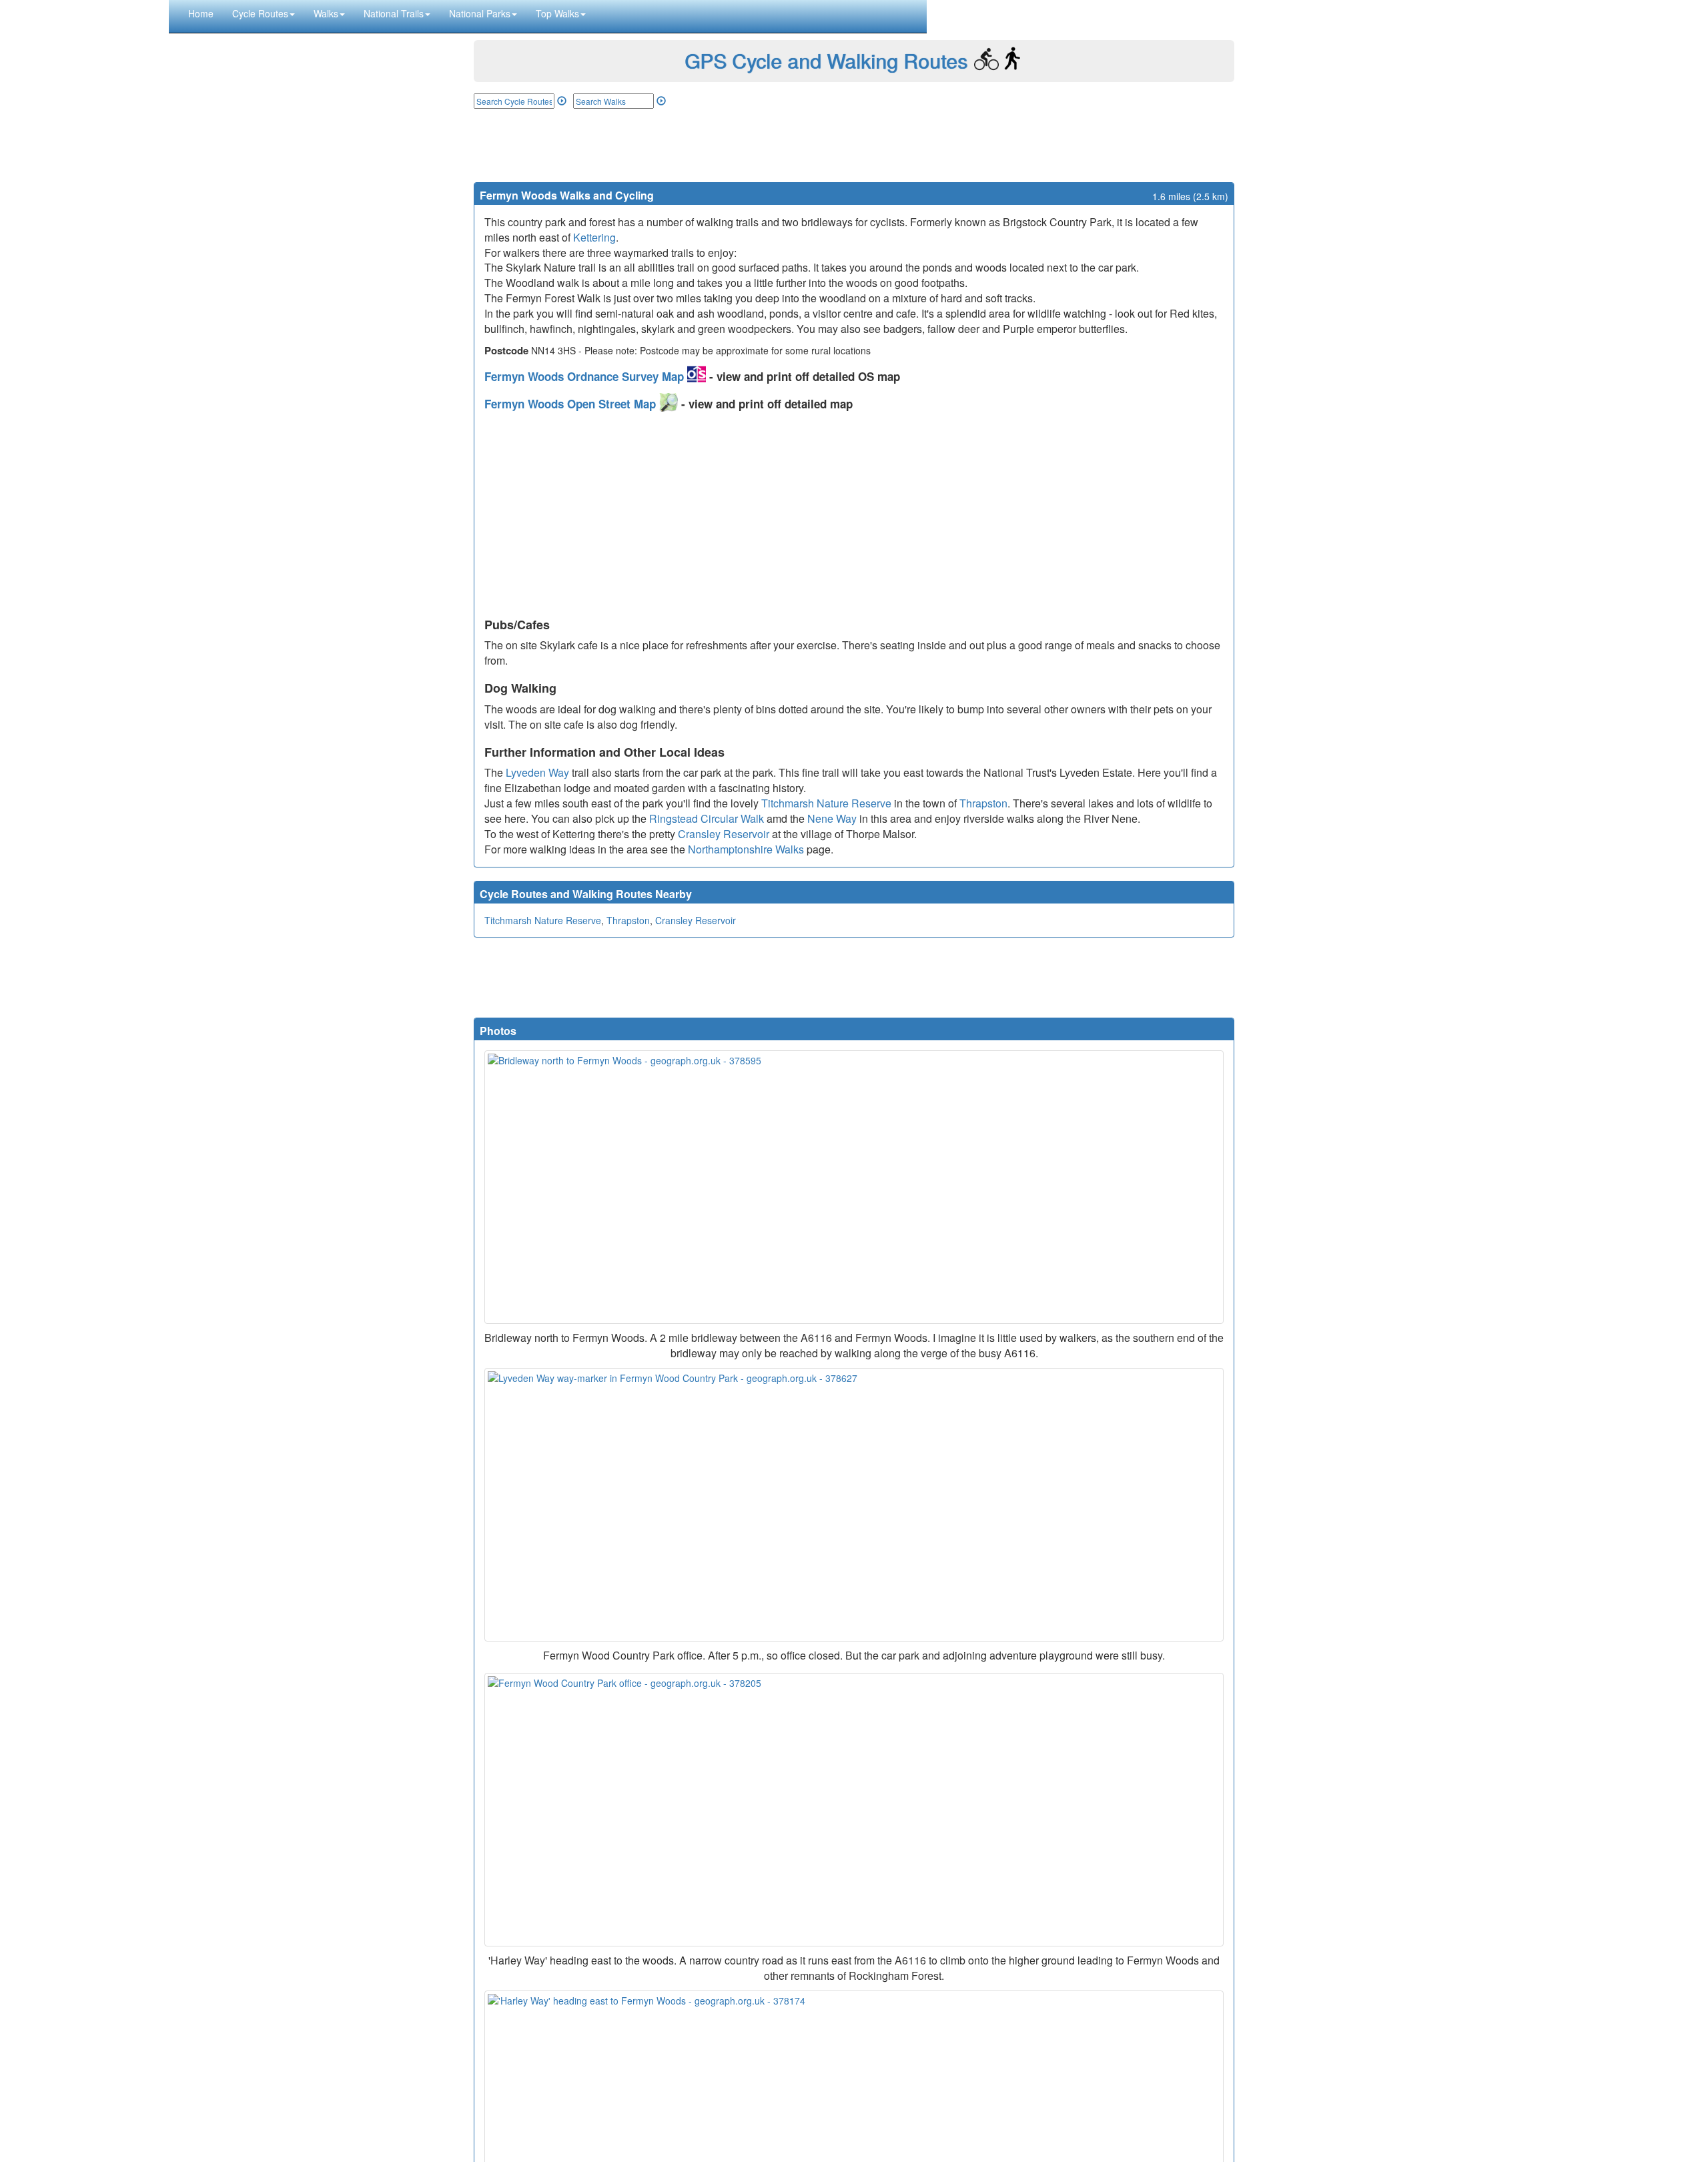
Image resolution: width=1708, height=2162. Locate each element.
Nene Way (832, 818)
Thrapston (983, 803)
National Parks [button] (480, 13)
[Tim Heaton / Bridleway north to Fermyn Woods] (854, 1187)
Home (201, 13)
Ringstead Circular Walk (707, 818)
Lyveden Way (537, 772)
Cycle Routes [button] (260, 13)
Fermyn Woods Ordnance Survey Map (586, 376)
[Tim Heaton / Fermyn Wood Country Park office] (854, 1810)
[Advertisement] (854, 145)
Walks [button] (326, 13)
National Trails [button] (394, 13)
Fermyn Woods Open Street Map (572, 404)
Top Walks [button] (557, 13)
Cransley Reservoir (724, 834)
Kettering (594, 237)
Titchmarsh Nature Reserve (826, 803)
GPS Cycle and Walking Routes (826, 60)
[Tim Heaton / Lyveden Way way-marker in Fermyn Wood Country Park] (854, 1505)
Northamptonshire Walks (746, 849)
